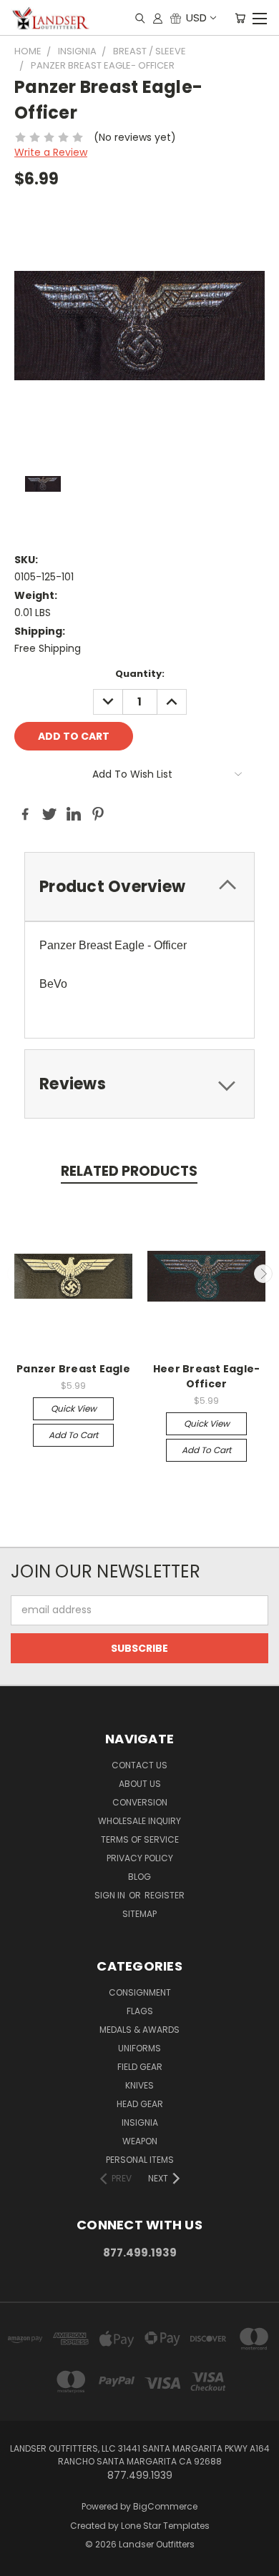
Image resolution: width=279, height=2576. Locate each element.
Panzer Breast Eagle (73, 1369)
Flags (140, 2011)
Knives (139, 2085)
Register (165, 1895)
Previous (16, 1274)
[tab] (139, 887)
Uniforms (139, 2048)
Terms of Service (140, 1839)
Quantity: (140, 674)
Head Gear (140, 2104)
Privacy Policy (140, 1858)
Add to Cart (73, 1435)
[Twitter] (49, 814)
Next (263, 1274)
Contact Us (139, 1765)
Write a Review (51, 152)
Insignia (140, 2122)
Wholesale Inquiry (139, 1821)
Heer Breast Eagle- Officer (207, 1376)
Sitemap (139, 1914)
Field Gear (140, 2067)
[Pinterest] (98, 814)
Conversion (140, 1802)
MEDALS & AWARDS (139, 2030)
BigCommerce (165, 2506)
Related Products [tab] (129, 1171)
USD (196, 18)
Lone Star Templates (165, 2526)
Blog (139, 1877)
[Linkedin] (74, 814)
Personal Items (140, 2160)
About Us (140, 1784)
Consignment (140, 1992)
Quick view (74, 1408)
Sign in (111, 1895)
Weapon (140, 2141)
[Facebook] (25, 814)
